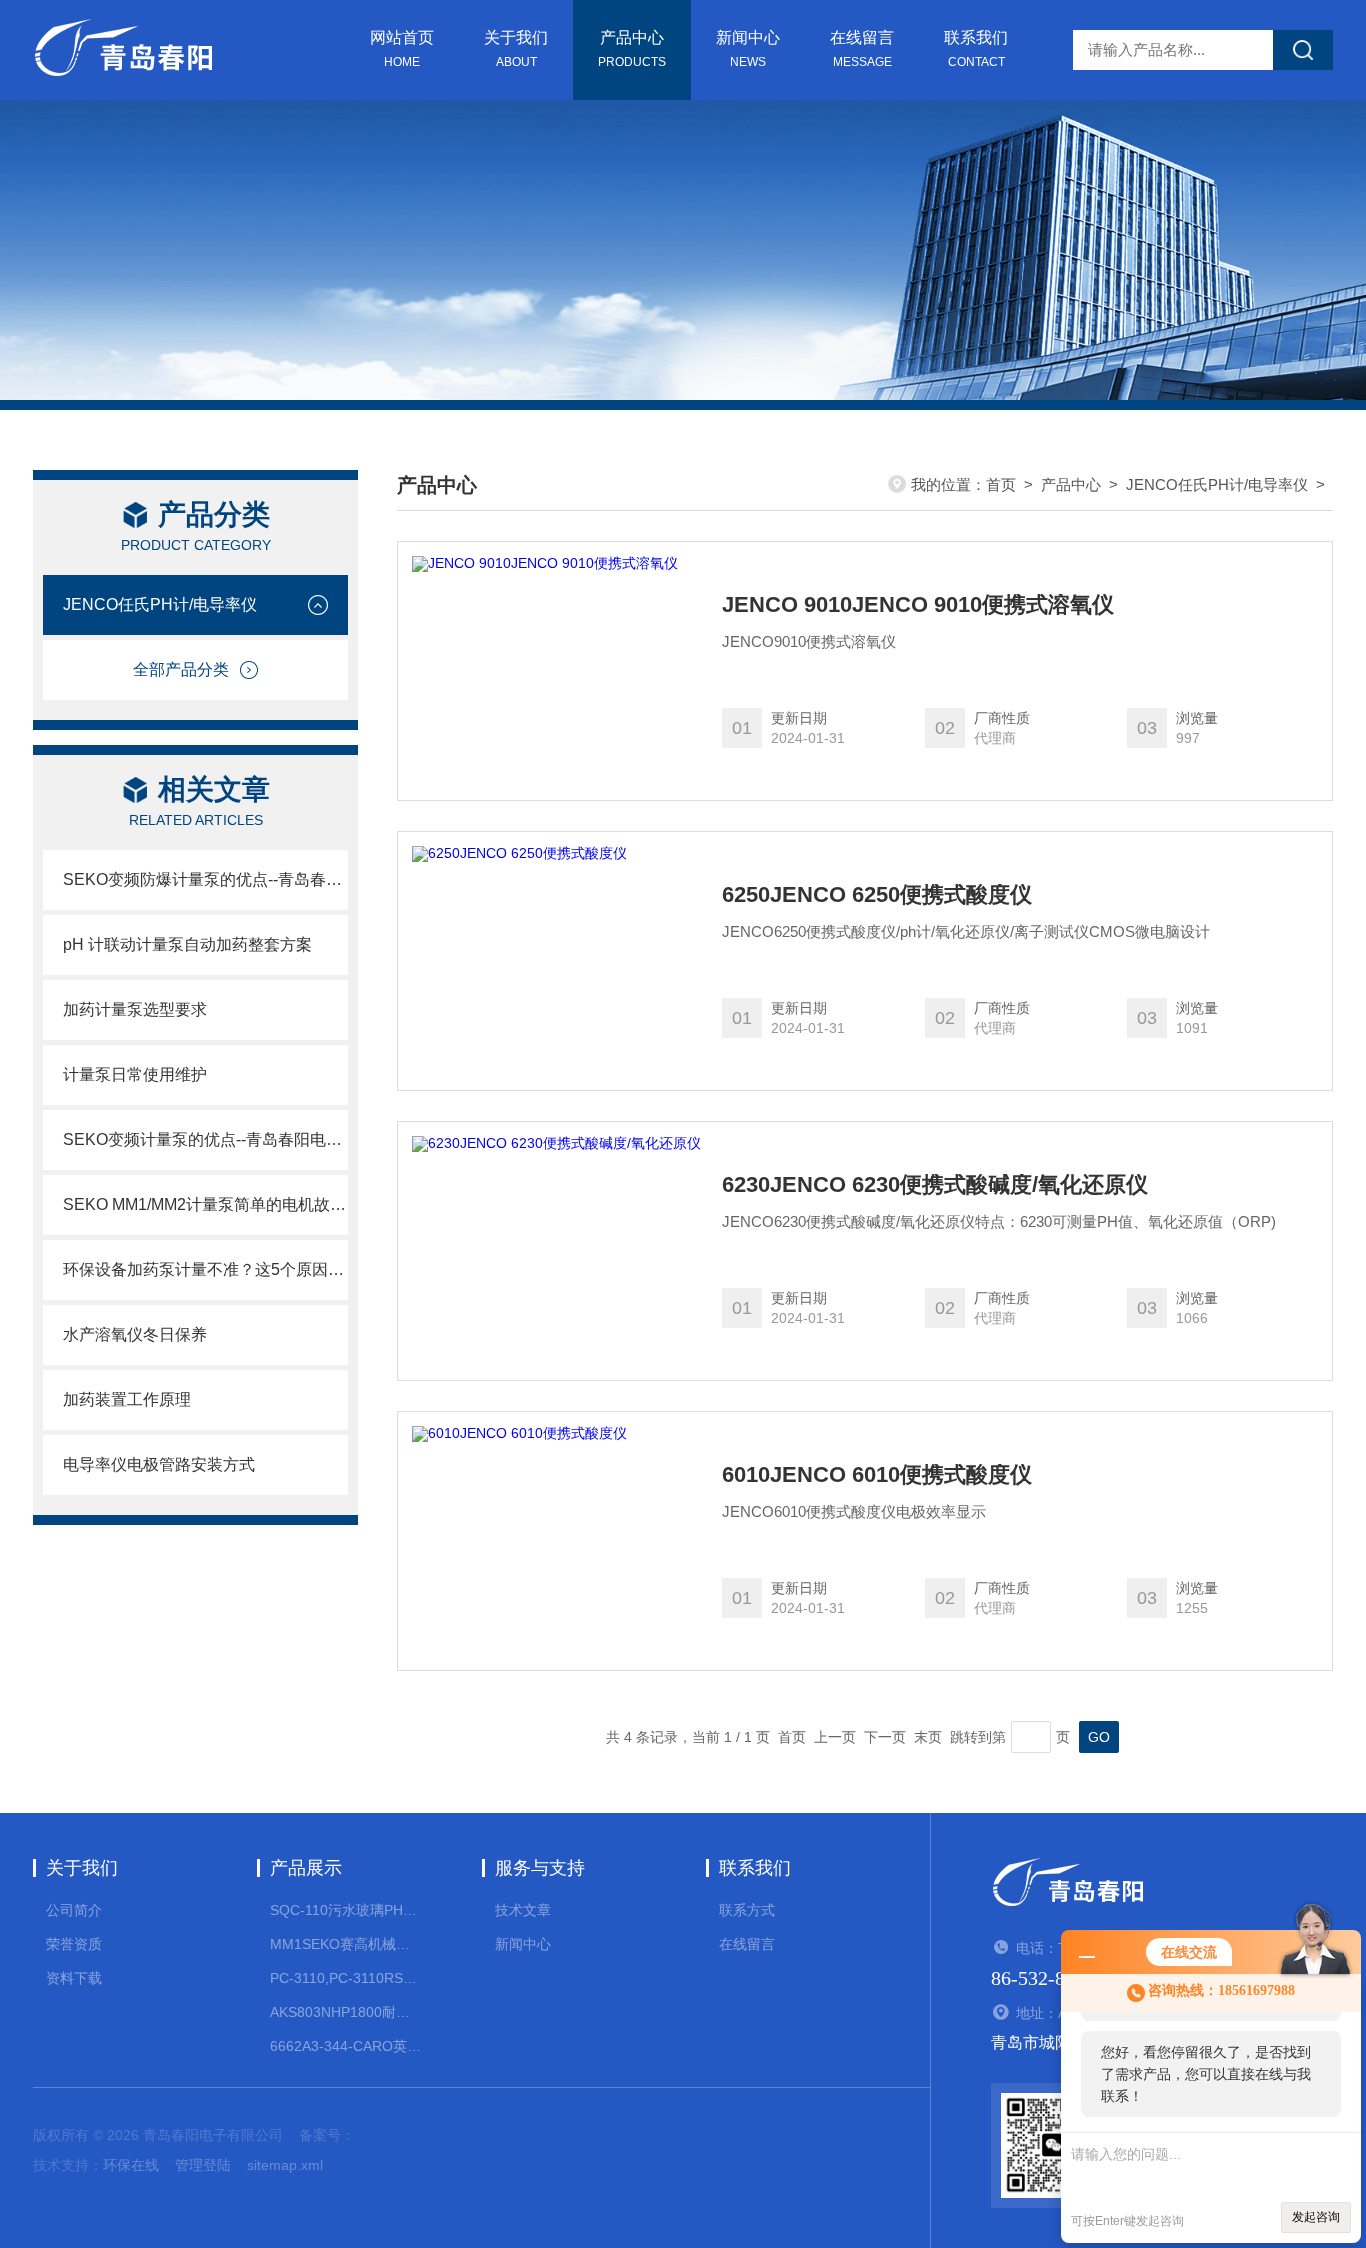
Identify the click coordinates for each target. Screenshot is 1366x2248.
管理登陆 (203, 2165)
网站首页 (402, 49)
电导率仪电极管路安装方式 (159, 1464)
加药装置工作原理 (127, 1399)
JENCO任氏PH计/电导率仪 (160, 604)
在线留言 (862, 49)
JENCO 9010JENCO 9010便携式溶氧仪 (918, 605)
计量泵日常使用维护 (135, 1074)
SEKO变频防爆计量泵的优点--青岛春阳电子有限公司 (205, 879)
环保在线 (131, 2165)
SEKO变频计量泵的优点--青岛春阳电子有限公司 (205, 1139)
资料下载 (74, 1978)
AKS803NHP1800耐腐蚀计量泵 (345, 2012)
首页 (1001, 484)
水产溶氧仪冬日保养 (135, 1334)
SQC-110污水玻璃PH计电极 (345, 1910)
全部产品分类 (181, 669)
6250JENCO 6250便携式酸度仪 (877, 895)
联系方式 (747, 1910)
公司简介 (74, 1910)
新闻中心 (748, 49)
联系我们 (976, 49)
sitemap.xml (285, 2165)
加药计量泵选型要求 (135, 1009)
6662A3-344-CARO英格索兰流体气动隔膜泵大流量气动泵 (345, 2046)
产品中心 (632, 49)
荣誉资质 (74, 1944)
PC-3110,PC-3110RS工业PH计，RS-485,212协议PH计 (345, 1978)
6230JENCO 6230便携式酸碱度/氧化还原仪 (935, 1185)
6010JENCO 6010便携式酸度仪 (877, 1475)
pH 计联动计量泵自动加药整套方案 (187, 944)
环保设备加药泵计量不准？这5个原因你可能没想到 (205, 1269)
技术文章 (523, 1910)
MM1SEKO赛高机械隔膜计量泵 (345, 1944)
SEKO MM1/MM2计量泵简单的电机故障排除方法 (205, 1204)
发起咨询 (1316, 2217)
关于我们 (516, 49)
